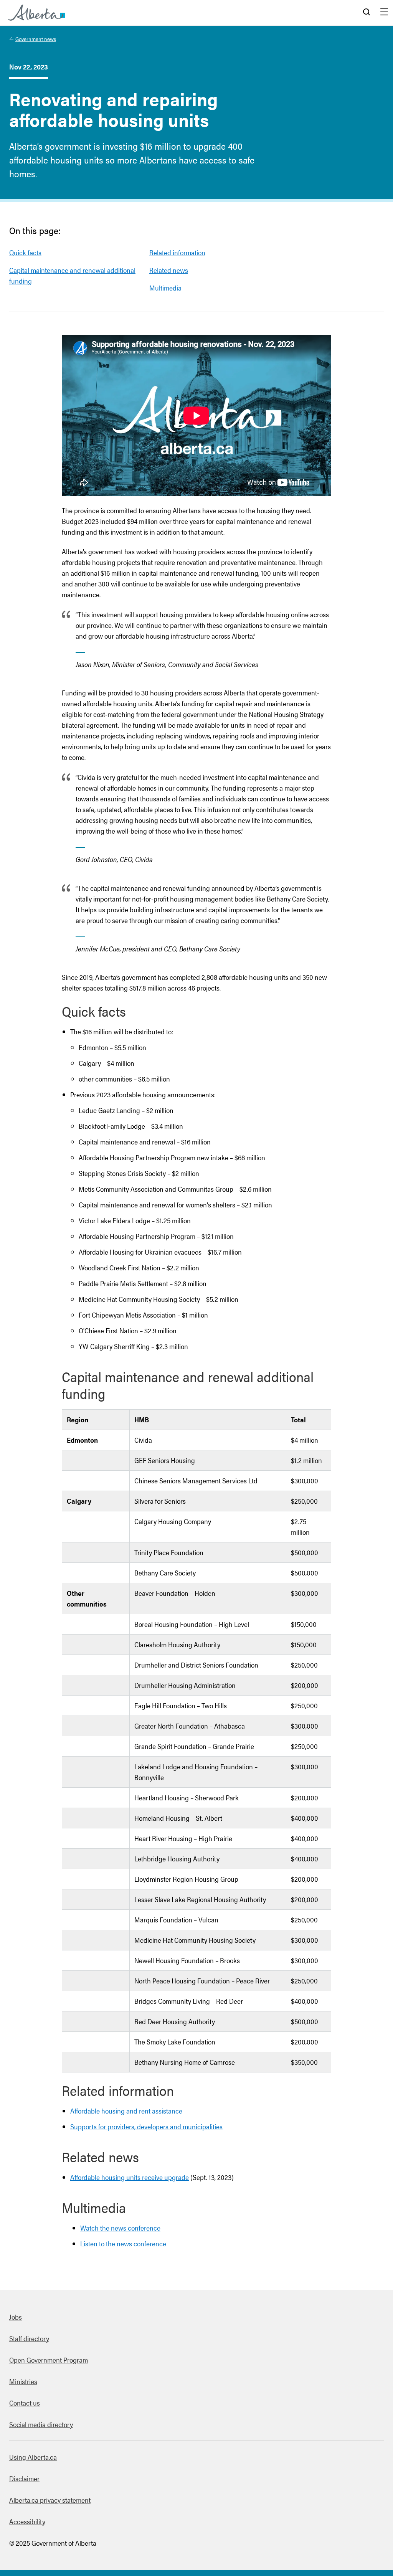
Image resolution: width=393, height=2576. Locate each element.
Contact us (25, 2403)
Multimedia (165, 288)
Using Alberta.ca (33, 2457)
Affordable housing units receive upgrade (130, 2177)
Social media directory (41, 2424)
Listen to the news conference (123, 2243)
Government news (36, 39)
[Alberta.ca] (37, 13)
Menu (384, 13)
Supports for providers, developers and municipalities (146, 2126)
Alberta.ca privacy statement (50, 2500)
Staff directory (29, 2338)
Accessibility (27, 2521)
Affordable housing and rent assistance (126, 2111)
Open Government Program (49, 2360)
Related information (177, 252)
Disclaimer (24, 2478)
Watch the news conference (120, 2228)
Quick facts (25, 252)
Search (367, 13)
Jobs (16, 2317)
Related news (169, 270)
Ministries (23, 2381)
